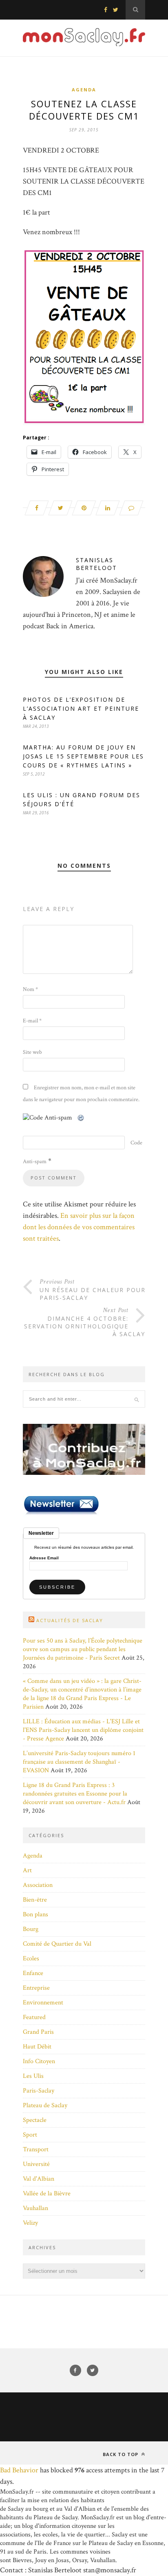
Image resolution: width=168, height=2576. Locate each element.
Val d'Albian (39, 2179)
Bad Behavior (19, 2470)
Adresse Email (44, 1558)
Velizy (30, 2223)
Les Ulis (33, 2076)
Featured (34, 2017)
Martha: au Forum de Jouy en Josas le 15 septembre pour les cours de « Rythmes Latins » (83, 756)
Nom (30, 989)
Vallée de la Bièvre (47, 2194)
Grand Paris (38, 2032)
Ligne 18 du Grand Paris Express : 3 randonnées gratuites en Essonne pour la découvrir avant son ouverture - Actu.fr (75, 1794)
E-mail (32, 1021)
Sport (30, 2135)
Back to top (121, 2454)
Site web (32, 1052)
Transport (36, 2149)
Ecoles (31, 1959)
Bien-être (35, 1900)
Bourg (31, 1929)
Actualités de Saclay (70, 1620)
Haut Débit (37, 2047)
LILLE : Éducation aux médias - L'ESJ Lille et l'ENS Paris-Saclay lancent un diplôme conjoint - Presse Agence (83, 1730)
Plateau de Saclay (45, 2105)
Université (36, 2164)
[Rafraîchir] (81, 1118)
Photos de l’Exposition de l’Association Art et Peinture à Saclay (81, 708)
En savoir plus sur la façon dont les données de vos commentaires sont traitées (79, 1227)
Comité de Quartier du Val (57, 1944)
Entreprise (36, 1988)
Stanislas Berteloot (96, 564)
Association (38, 1885)
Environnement (43, 2003)
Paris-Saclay (39, 2091)
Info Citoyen (39, 2061)
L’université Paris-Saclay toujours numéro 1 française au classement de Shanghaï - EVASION (79, 1762)
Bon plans (35, 1914)
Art (27, 1870)
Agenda (84, 90)
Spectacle (35, 2120)
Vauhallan (35, 2208)
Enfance (33, 1973)
